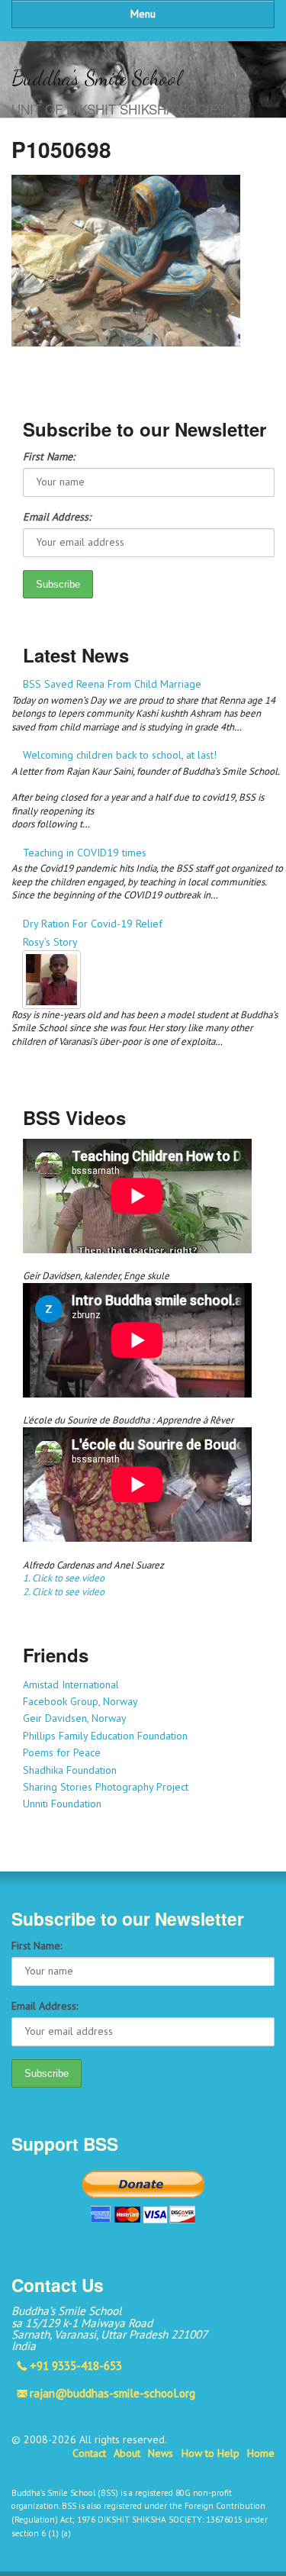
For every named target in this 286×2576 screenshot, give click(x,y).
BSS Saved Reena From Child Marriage (112, 684)
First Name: (49, 456)
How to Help (210, 2453)
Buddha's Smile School (96, 78)
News (161, 2453)
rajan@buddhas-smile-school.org (112, 2393)
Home (261, 2453)
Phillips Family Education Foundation (105, 1736)
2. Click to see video (64, 1592)
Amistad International (71, 1685)
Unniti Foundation (62, 1804)
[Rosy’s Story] (149, 980)
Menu (143, 14)
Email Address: (57, 517)
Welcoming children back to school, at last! (120, 755)
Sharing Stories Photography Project (106, 1787)
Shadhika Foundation (70, 1770)
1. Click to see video (64, 1578)
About (127, 2453)
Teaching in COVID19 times (85, 853)
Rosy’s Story (50, 942)
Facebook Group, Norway (80, 1701)
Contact (89, 2453)
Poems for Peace (62, 1752)
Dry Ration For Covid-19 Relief (93, 924)
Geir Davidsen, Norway (75, 1718)
